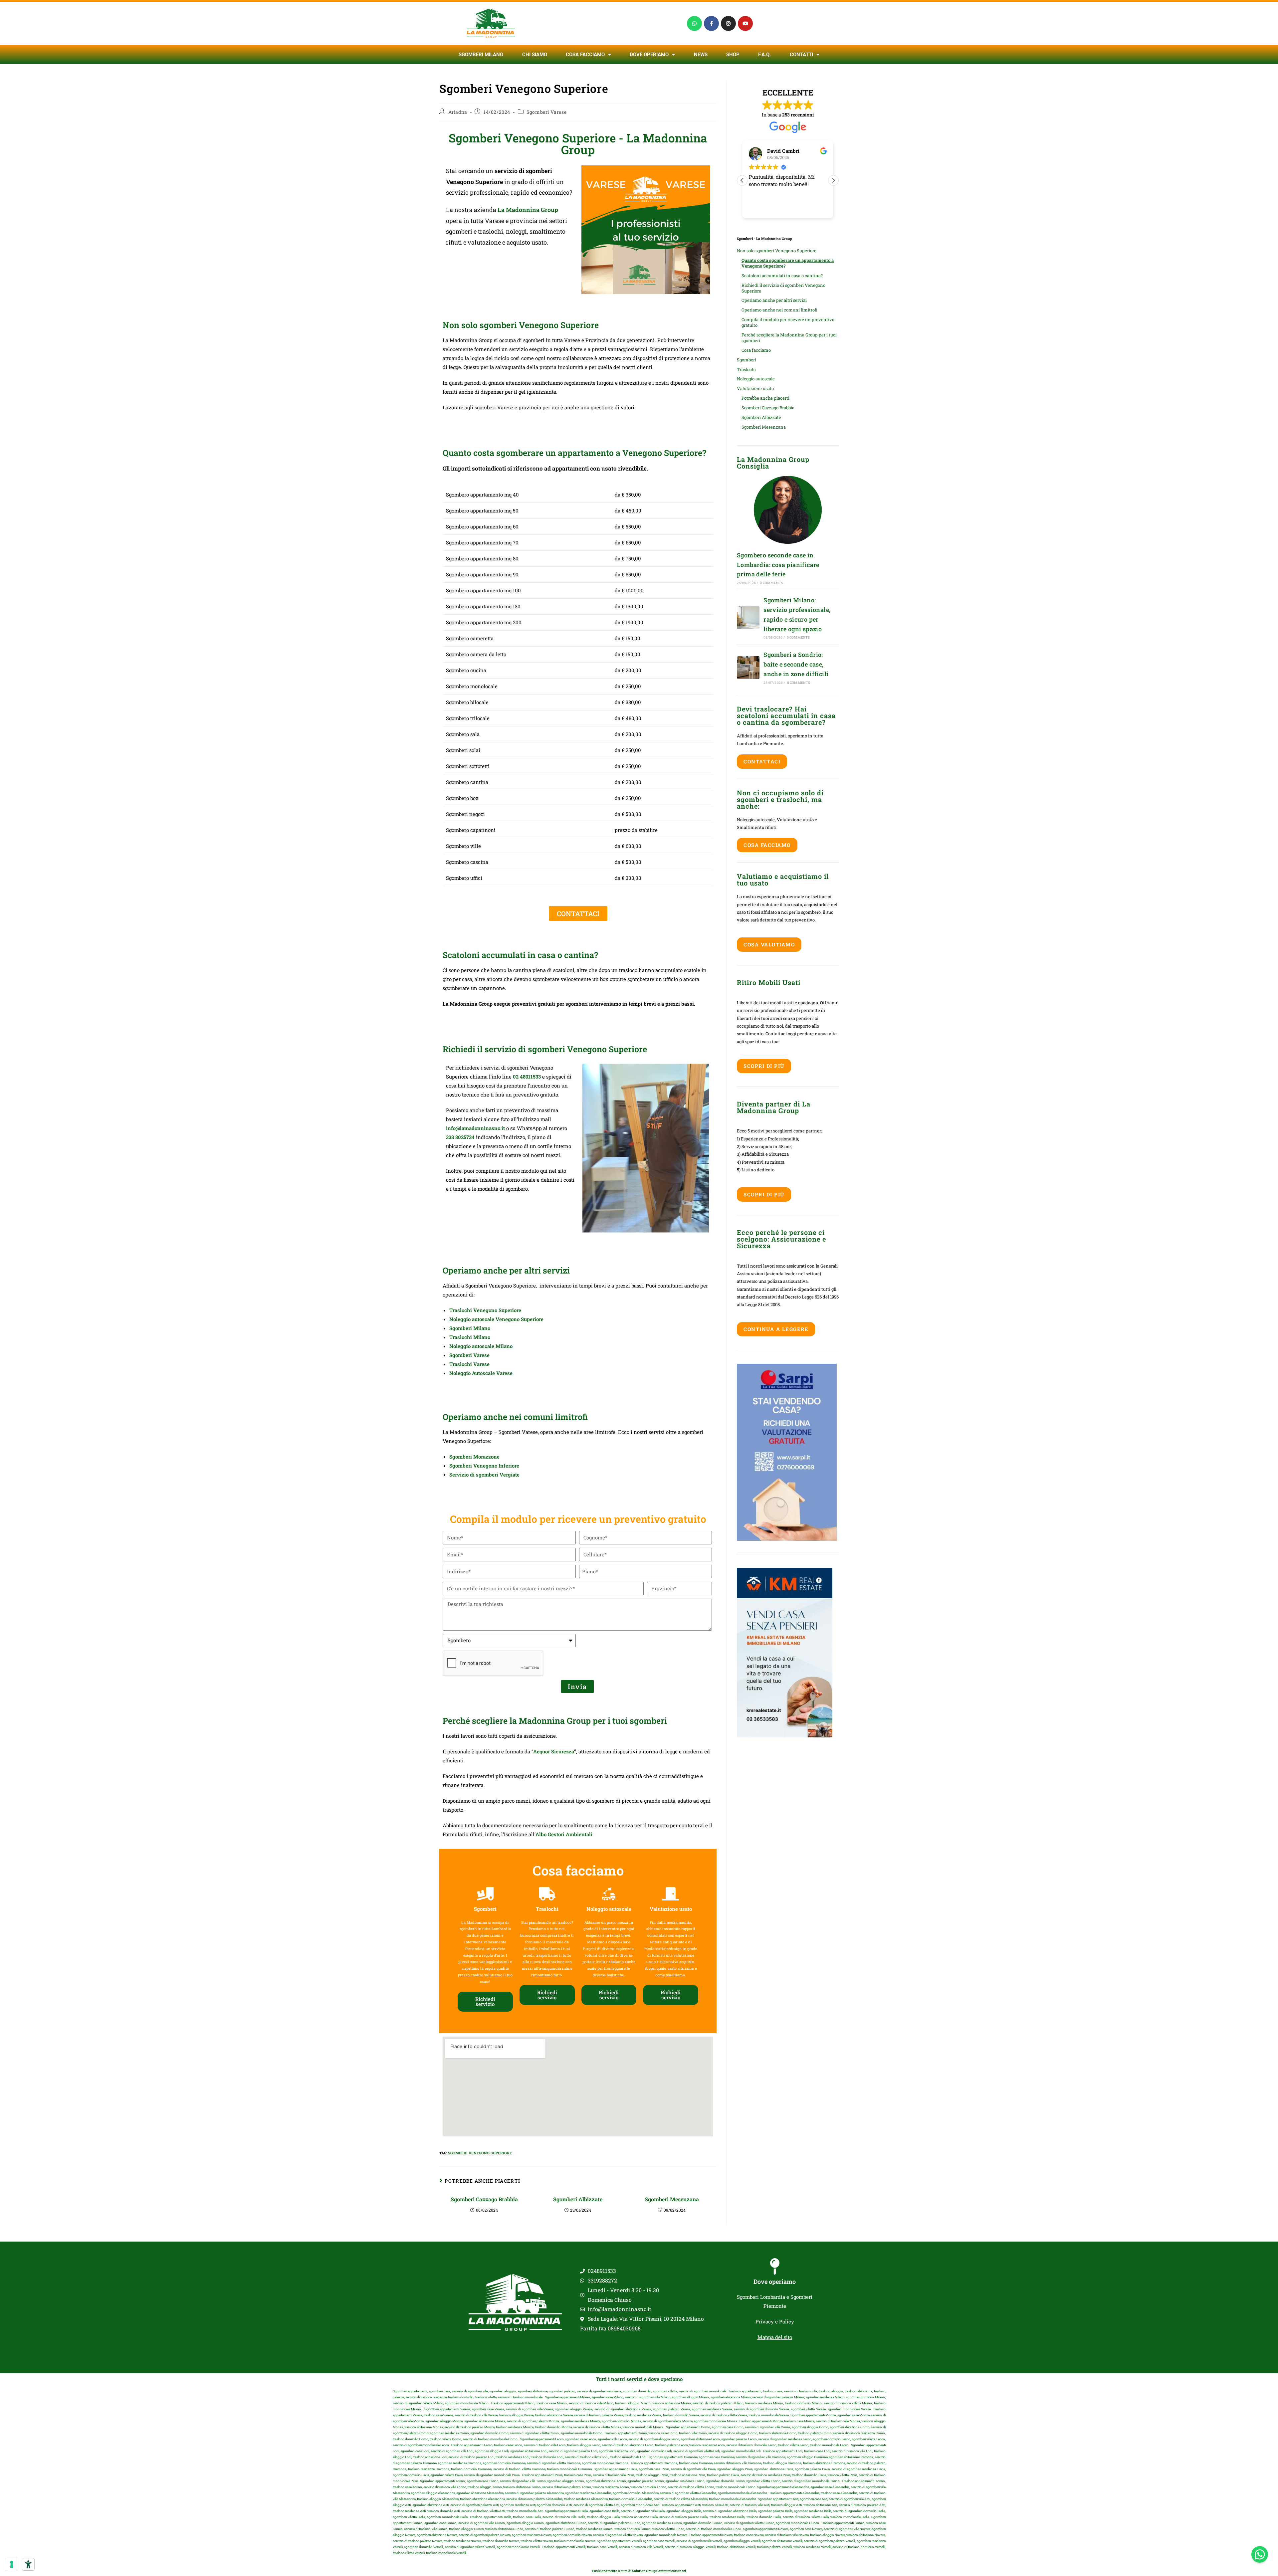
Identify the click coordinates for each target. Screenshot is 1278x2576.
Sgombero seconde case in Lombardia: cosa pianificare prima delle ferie (778, 565)
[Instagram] (728, 23)
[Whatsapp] (694, 23)
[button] (833, 180)
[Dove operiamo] (775, 2267)
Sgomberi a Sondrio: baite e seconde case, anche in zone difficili (796, 664)
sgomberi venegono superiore (480, 2153)
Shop (733, 55)
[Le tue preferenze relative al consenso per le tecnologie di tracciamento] (12, 2564)
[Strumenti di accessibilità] (28, 2564)
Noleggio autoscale (756, 379)
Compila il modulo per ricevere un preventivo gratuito (788, 322)
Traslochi (746, 369)
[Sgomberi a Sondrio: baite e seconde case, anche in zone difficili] (748, 668)
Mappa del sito (775, 2337)
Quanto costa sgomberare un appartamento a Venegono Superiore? (788, 263)
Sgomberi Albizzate (578, 2199)
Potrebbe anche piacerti (765, 398)
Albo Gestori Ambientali (564, 1834)
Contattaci (762, 761)
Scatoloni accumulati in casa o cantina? (782, 276)
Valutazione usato (755, 388)
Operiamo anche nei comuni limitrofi (779, 310)
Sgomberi (746, 360)
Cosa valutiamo (769, 944)
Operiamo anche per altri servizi (774, 300)
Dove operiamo (775, 2281)
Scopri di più (764, 1066)
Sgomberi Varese (546, 112)
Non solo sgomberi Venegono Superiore (777, 251)
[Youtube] (745, 23)
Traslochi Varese (469, 1364)
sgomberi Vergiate (498, 1475)
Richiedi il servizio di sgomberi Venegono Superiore (783, 288)
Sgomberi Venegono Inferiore (484, 1466)
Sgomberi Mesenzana (672, 2199)
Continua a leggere (776, 1329)
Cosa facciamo (585, 55)
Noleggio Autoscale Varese (481, 1373)
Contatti (801, 55)
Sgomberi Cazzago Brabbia (484, 2199)
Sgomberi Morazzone (474, 1457)
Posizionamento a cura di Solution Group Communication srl (639, 2571)
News (701, 55)
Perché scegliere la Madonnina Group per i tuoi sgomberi (789, 338)
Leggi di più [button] (761, 208)
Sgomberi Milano (481, 55)
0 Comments (771, 583)
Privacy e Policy (775, 2321)
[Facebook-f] (711, 23)
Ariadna (458, 112)
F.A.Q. (764, 55)
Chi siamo (535, 55)
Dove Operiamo (649, 55)
